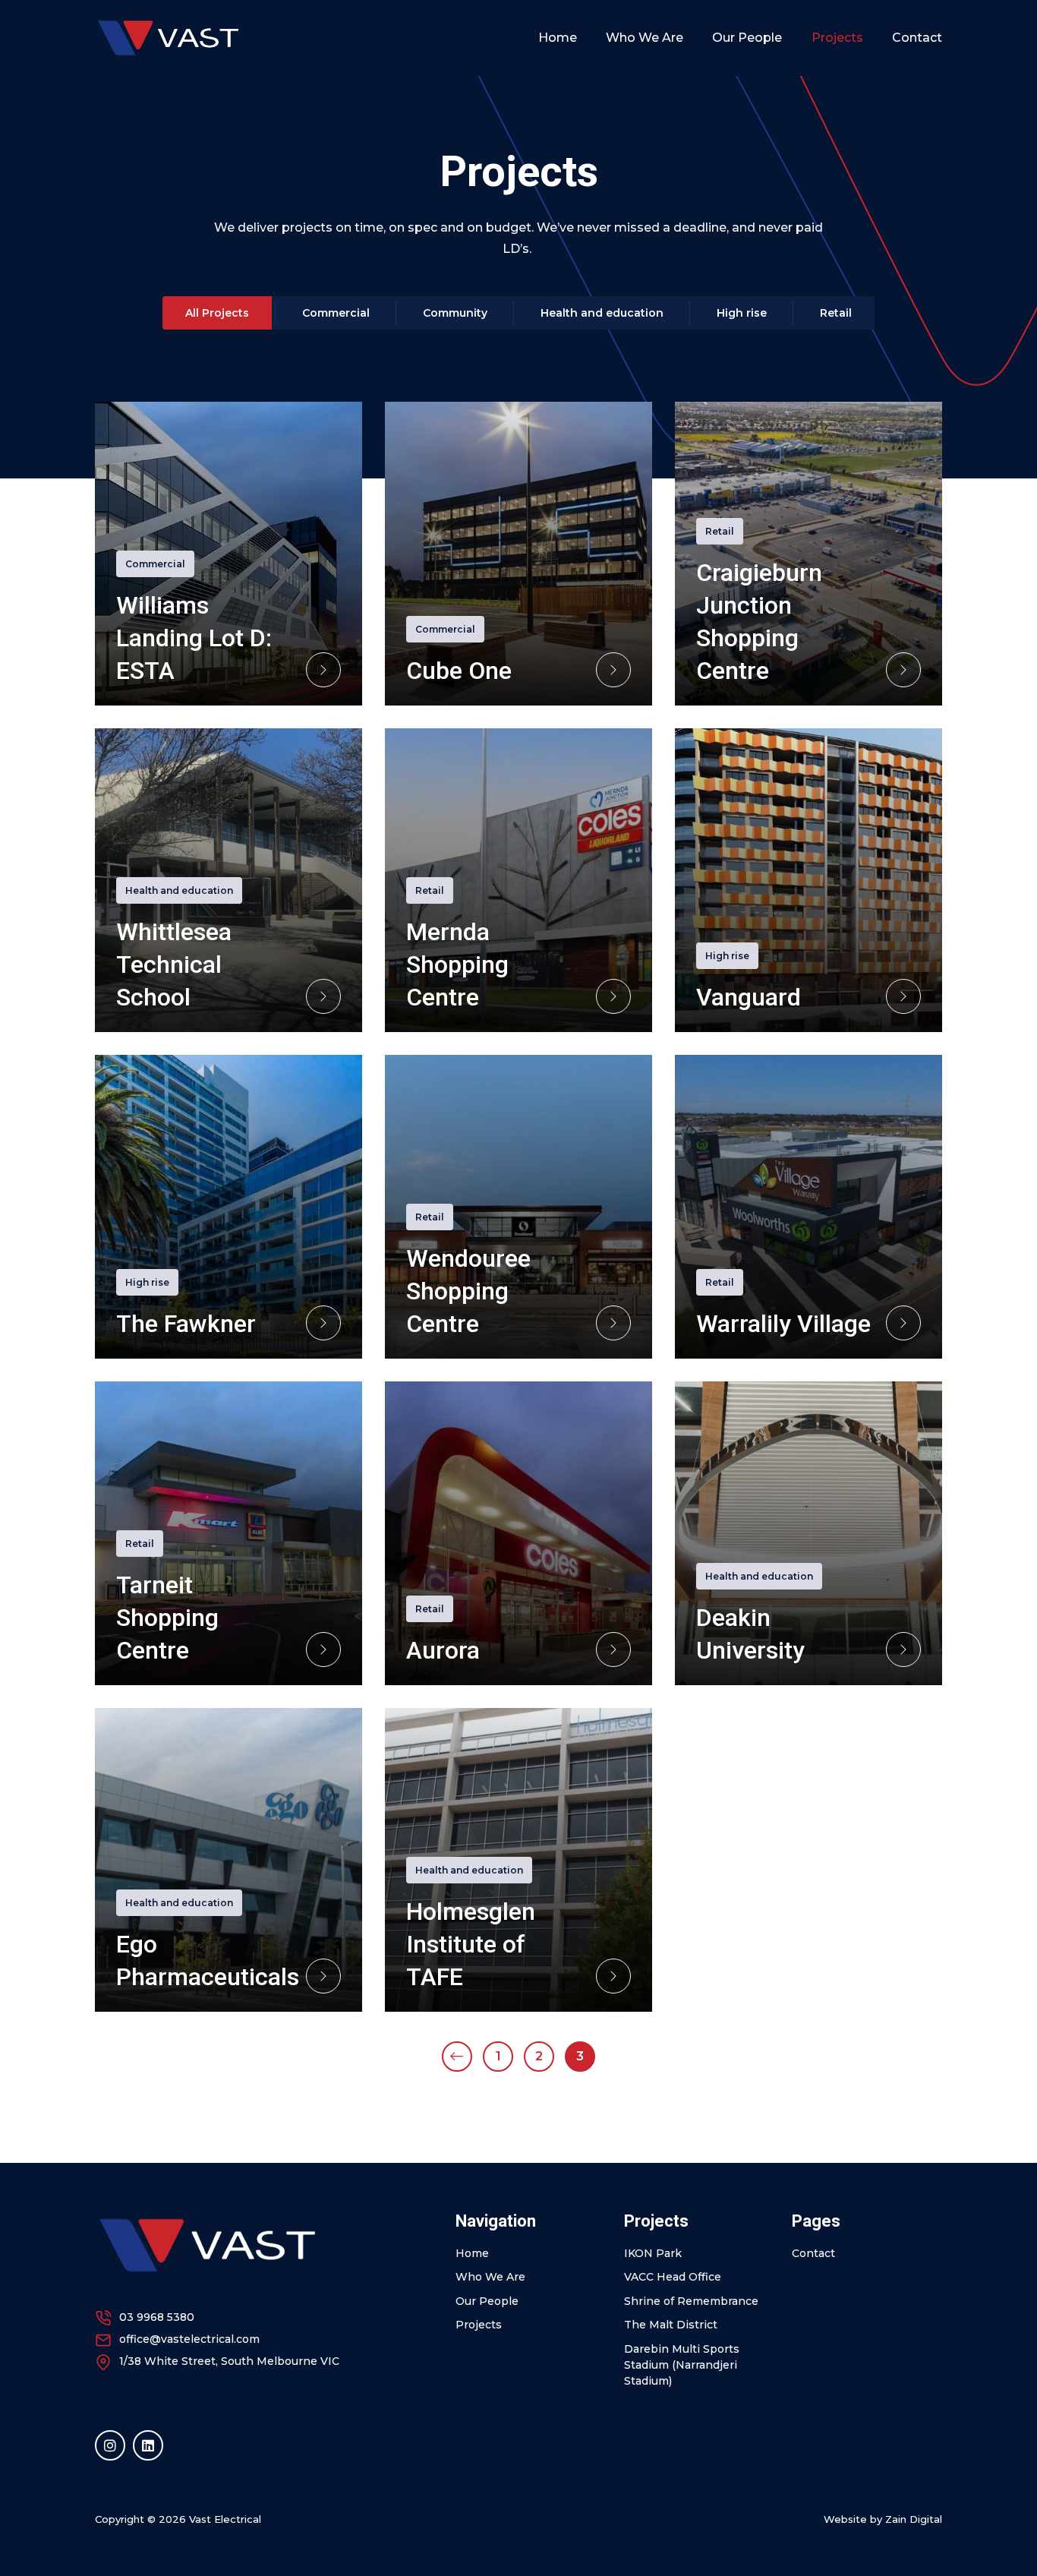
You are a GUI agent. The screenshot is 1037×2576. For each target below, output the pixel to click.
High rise (742, 313)
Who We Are (645, 38)
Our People (747, 38)
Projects (837, 38)
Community (455, 313)
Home (558, 38)
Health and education (602, 313)
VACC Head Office (673, 2277)
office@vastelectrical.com (189, 2339)
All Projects (217, 313)
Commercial (336, 313)
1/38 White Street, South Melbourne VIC (229, 2361)
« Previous (457, 2057)
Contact (917, 38)
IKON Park (653, 2253)
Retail (836, 313)
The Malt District (671, 2325)
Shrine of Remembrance (691, 2301)
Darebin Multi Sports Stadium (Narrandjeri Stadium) (682, 2365)
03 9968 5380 (157, 2317)
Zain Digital (914, 2519)
